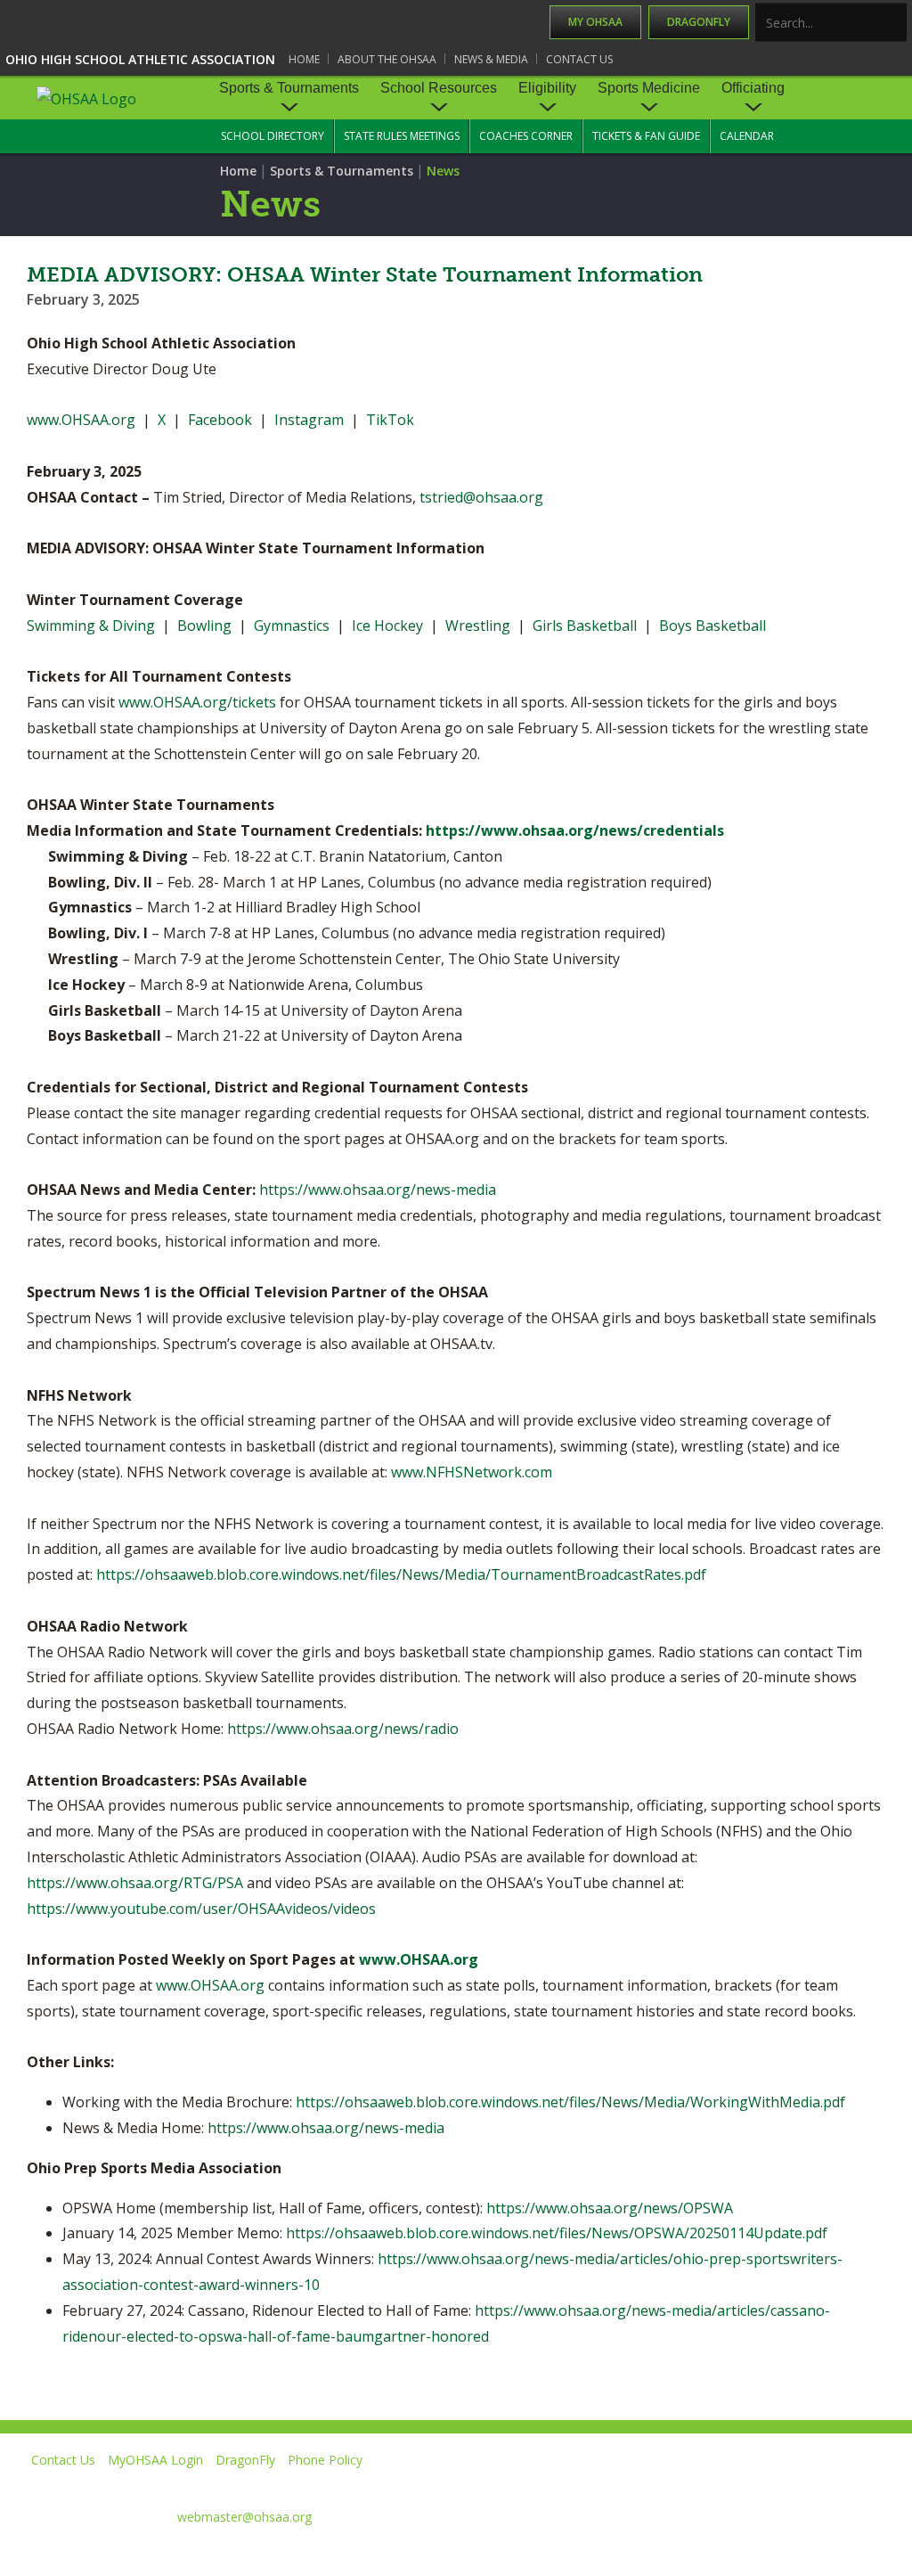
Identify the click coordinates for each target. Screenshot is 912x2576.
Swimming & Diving (91, 626)
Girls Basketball (585, 626)
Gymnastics (292, 626)
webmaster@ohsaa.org (244, 2517)
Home (304, 59)
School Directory (273, 136)
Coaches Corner (526, 136)
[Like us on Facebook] (566, 2486)
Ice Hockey (387, 626)
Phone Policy (325, 2460)
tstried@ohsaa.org (481, 497)
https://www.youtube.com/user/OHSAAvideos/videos (201, 1909)
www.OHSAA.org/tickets (197, 702)
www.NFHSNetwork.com (472, 1472)
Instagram (309, 420)
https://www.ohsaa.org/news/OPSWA (610, 2208)
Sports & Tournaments (289, 88)
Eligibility (547, 88)
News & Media (491, 59)
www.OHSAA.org (81, 420)
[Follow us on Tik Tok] (882, 2486)
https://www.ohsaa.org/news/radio (343, 1729)
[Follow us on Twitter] (639, 2486)
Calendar (747, 136)
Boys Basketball (712, 626)
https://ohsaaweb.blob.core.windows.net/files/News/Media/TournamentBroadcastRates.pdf (401, 1574)
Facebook (220, 420)
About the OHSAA (387, 59)
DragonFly (699, 22)
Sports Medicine (649, 88)
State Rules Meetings (402, 136)
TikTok (390, 420)
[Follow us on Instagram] (801, 2486)
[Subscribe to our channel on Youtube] (720, 2486)
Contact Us (579, 59)
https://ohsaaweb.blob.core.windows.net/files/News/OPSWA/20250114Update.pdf (557, 2233)
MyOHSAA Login (155, 2460)
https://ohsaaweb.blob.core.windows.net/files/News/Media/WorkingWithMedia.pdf (570, 2102)
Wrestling (478, 626)
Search (894, 24)
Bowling (204, 626)
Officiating (753, 88)
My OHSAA (595, 22)
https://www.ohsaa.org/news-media (378, 1190)
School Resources (439, 88)
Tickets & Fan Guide (646, 136)
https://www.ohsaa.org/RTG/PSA (135, 1883)
